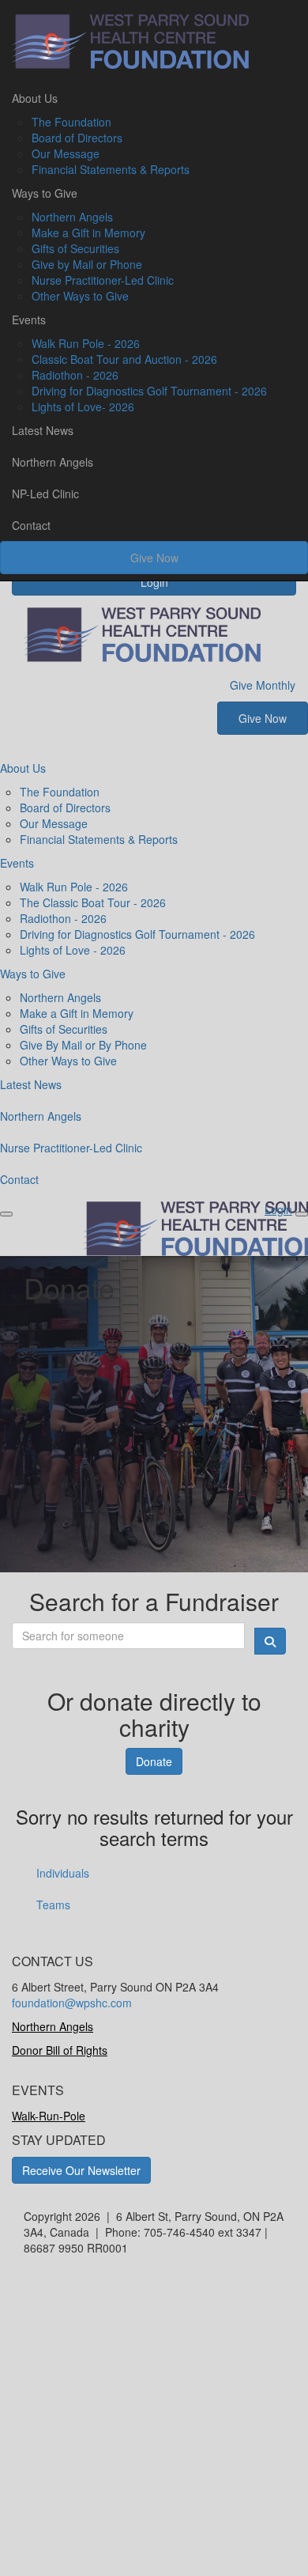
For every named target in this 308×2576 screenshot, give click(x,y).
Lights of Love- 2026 (83, 407)
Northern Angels (72, 217)
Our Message (66, 153)
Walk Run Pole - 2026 (86, 343)
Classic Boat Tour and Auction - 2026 (124, 359)
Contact (31, 525)
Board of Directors (77, 138)
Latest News (43, 430)
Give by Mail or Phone (87, 264)
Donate (154, 1761)
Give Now (154, 558)
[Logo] (154, 42)
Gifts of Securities (75, 248)
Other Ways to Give (80, 296)
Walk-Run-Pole (49, 2116)
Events (29, 320)
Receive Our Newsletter (81, 2170)
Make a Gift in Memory (88, 233)
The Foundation (71, 122)
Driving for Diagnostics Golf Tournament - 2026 (149, 391)
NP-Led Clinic (45, 494)
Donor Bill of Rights (60, 2050)
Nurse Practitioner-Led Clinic (103, 280)
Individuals (63, 1873)
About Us (35, 98)
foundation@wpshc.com (72, 2003)
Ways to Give (45, 193)
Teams (53, 1905)
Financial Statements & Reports (111, 169)
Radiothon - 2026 (75, 375)
